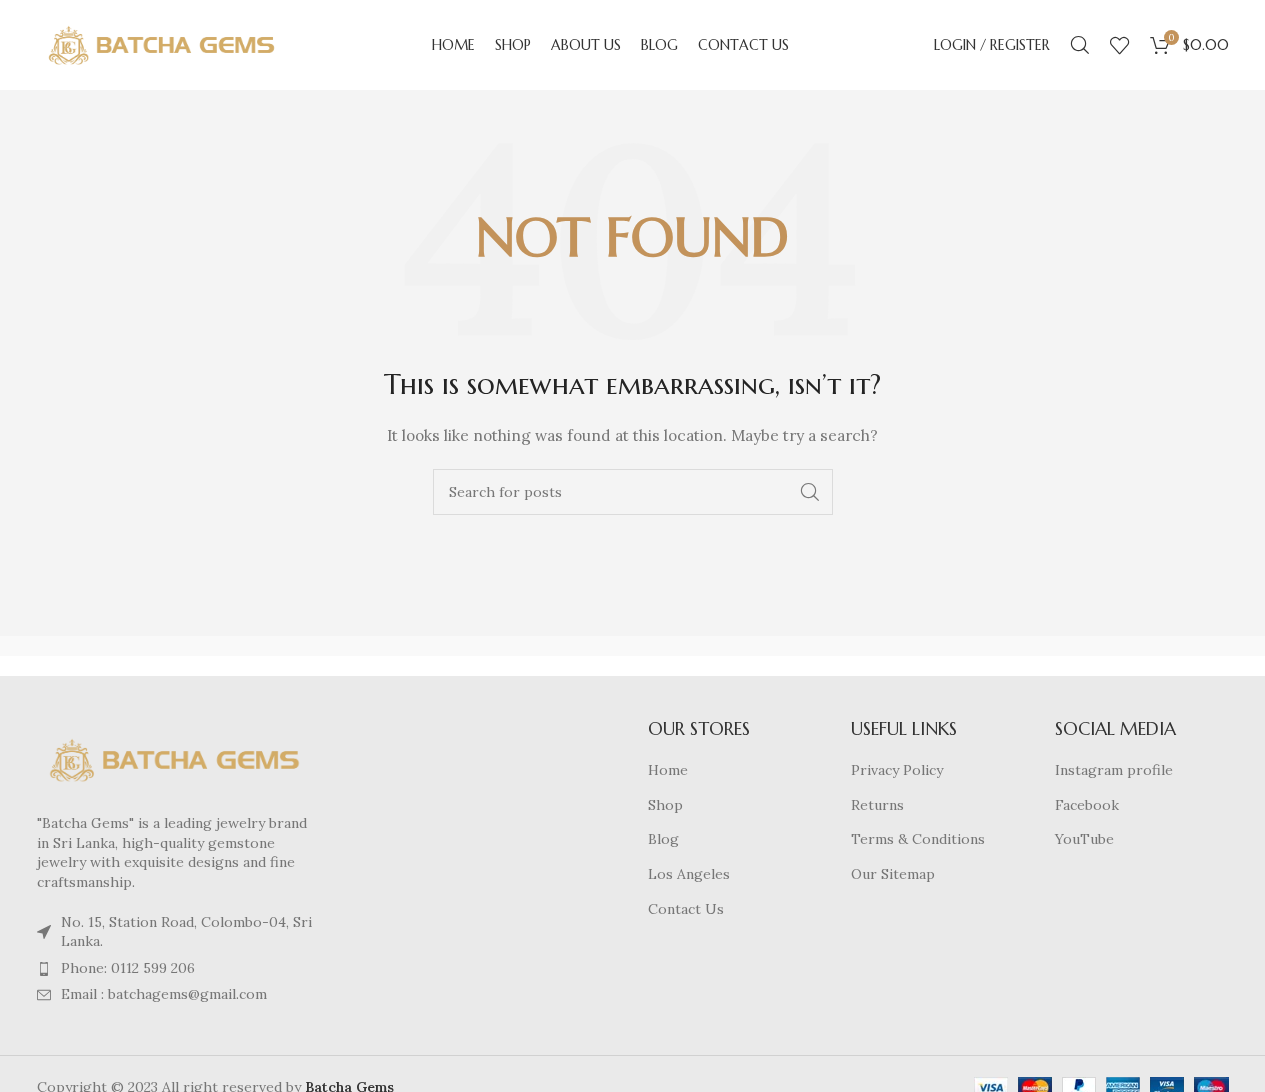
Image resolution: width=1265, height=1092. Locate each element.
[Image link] (175, 759)
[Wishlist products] (1120, 45)
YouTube (1084, 839)
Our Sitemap (893, 874)
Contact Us (686, 909)
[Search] (1080, 45)
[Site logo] (162, 44)
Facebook (1087, 805)
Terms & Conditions (918, 839)
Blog (663, 839)
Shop (665, 805)
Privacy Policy (897, 770)
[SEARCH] (810, 492)
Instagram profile (1114, 770)
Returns (877, 805)
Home (668, 770)
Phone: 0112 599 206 (128, 968)
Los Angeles (689, 874)
